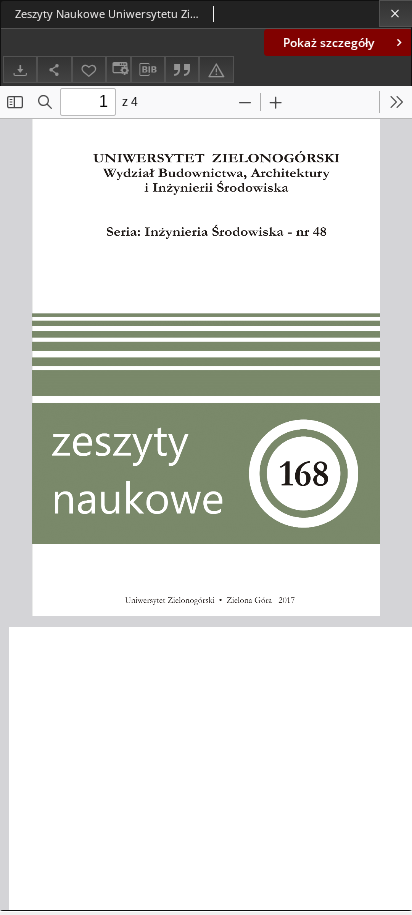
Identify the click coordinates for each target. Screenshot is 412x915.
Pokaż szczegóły (328, 42)
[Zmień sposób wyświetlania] (118, 69)
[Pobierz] (20, 69)
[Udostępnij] (54, 69)
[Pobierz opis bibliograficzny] (148, 70)
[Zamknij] (395, 13)
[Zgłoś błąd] (216, 69)
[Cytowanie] (182, 69)
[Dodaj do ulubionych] (89, 69)
